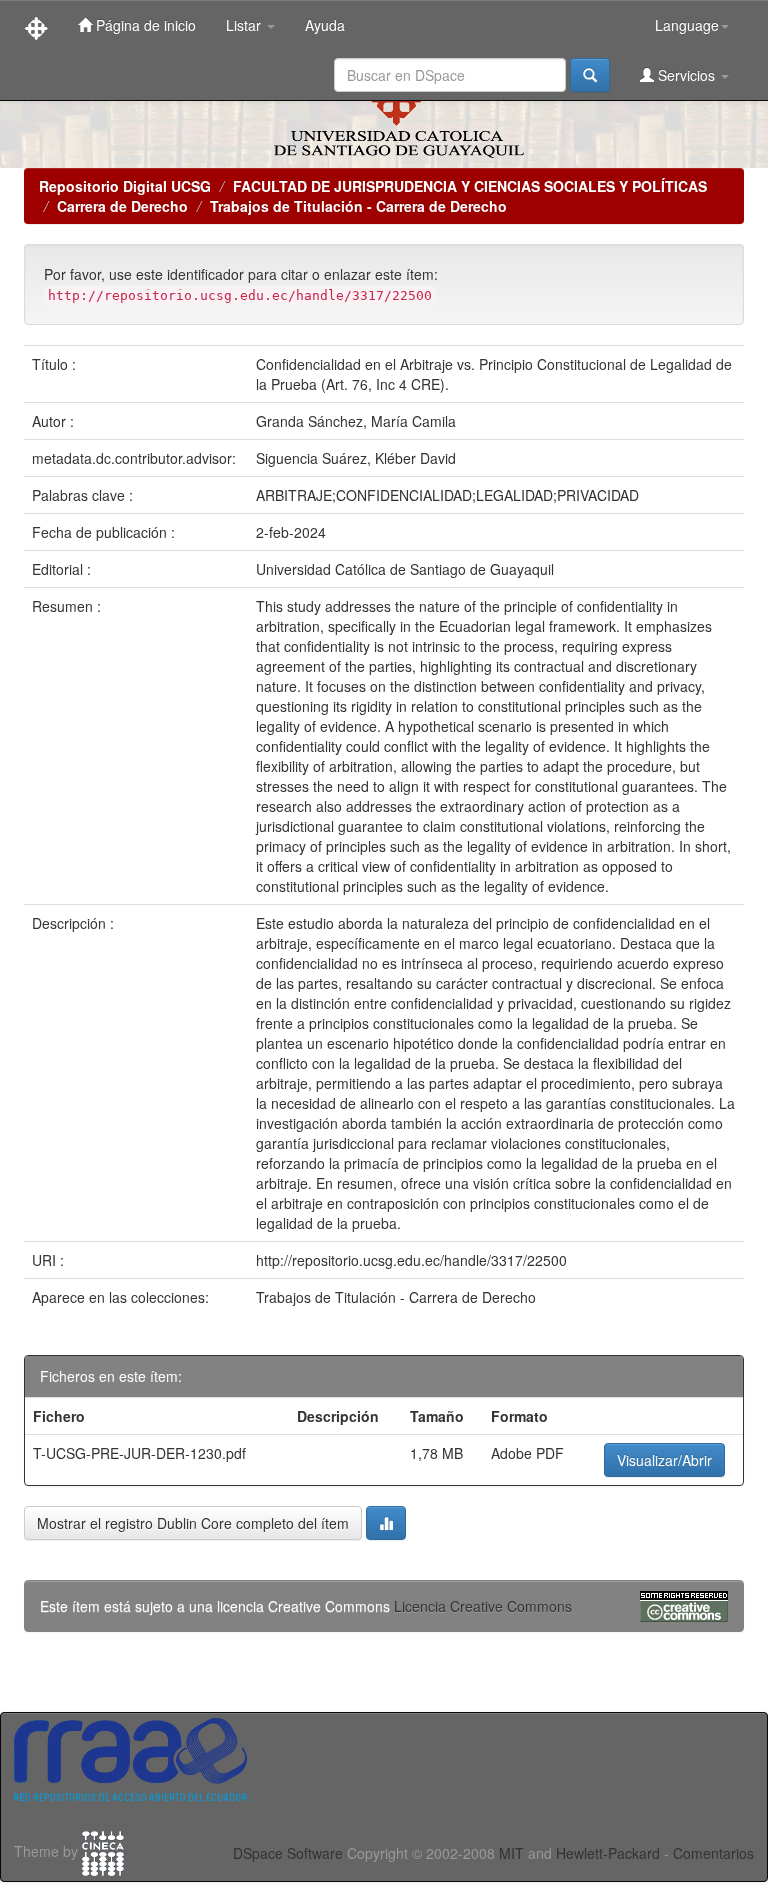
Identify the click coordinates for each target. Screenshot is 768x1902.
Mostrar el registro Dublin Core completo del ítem (193, 1523)
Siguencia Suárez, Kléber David (356, 458)
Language (687, 25)
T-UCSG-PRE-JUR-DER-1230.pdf (139, 1453)
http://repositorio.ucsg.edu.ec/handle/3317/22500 (411, 1260)
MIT (511, 1853)
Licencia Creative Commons (483, 1606)
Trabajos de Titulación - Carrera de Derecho (358, 206)
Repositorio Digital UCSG (125, 186)
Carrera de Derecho (122, 206)
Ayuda (325, 25)
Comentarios (713, 1853)
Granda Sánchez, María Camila (356, 421)
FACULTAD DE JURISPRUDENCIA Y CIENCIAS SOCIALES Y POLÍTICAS (470, 186)
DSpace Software (288, 1853)
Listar (245, 25)
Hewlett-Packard (608, 1853)
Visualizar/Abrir (664, 1460)
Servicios (686, 75)
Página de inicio (144, 25)
